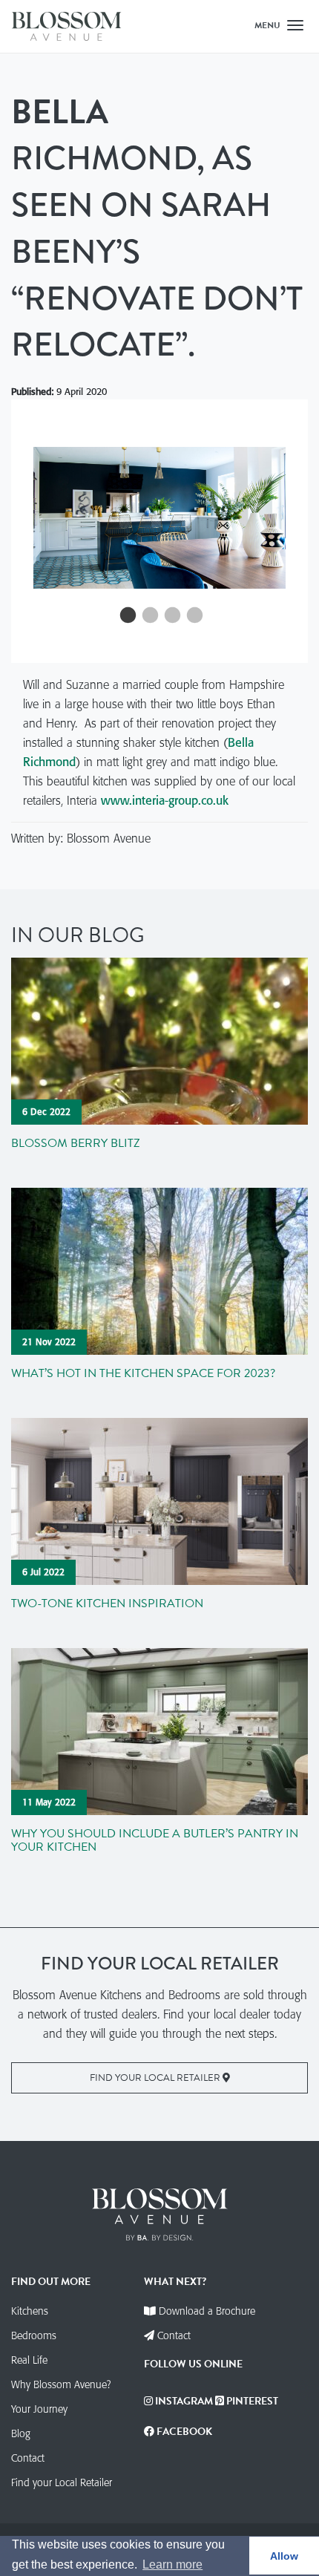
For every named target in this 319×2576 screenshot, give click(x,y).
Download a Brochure (207, 2311)
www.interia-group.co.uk (165, 800)
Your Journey (39, 2409)
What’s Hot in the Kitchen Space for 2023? (143, 1373)
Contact (28, 2458)
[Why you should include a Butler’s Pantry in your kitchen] (159, 1730)
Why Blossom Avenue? (61, 2384)
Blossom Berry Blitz (76, 1143)
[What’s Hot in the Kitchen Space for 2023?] (159, 1269)
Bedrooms (34, 2335)
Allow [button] (284, 2556)
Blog (21, 2433)
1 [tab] (126, 616)
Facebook (183, 2432)
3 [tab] (171, 616)
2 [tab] (148, 616)
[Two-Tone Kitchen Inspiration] (159, 1500)
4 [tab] (193, 616)
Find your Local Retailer (156, 2078)
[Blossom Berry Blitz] (159, 1039)
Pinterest (251, 2401)
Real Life (29, 2360)
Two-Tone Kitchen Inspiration (107, 1604)
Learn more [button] (172, 2564)
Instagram (183, 2401)
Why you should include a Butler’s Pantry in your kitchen (155, 1840)
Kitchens (30, 2311)
